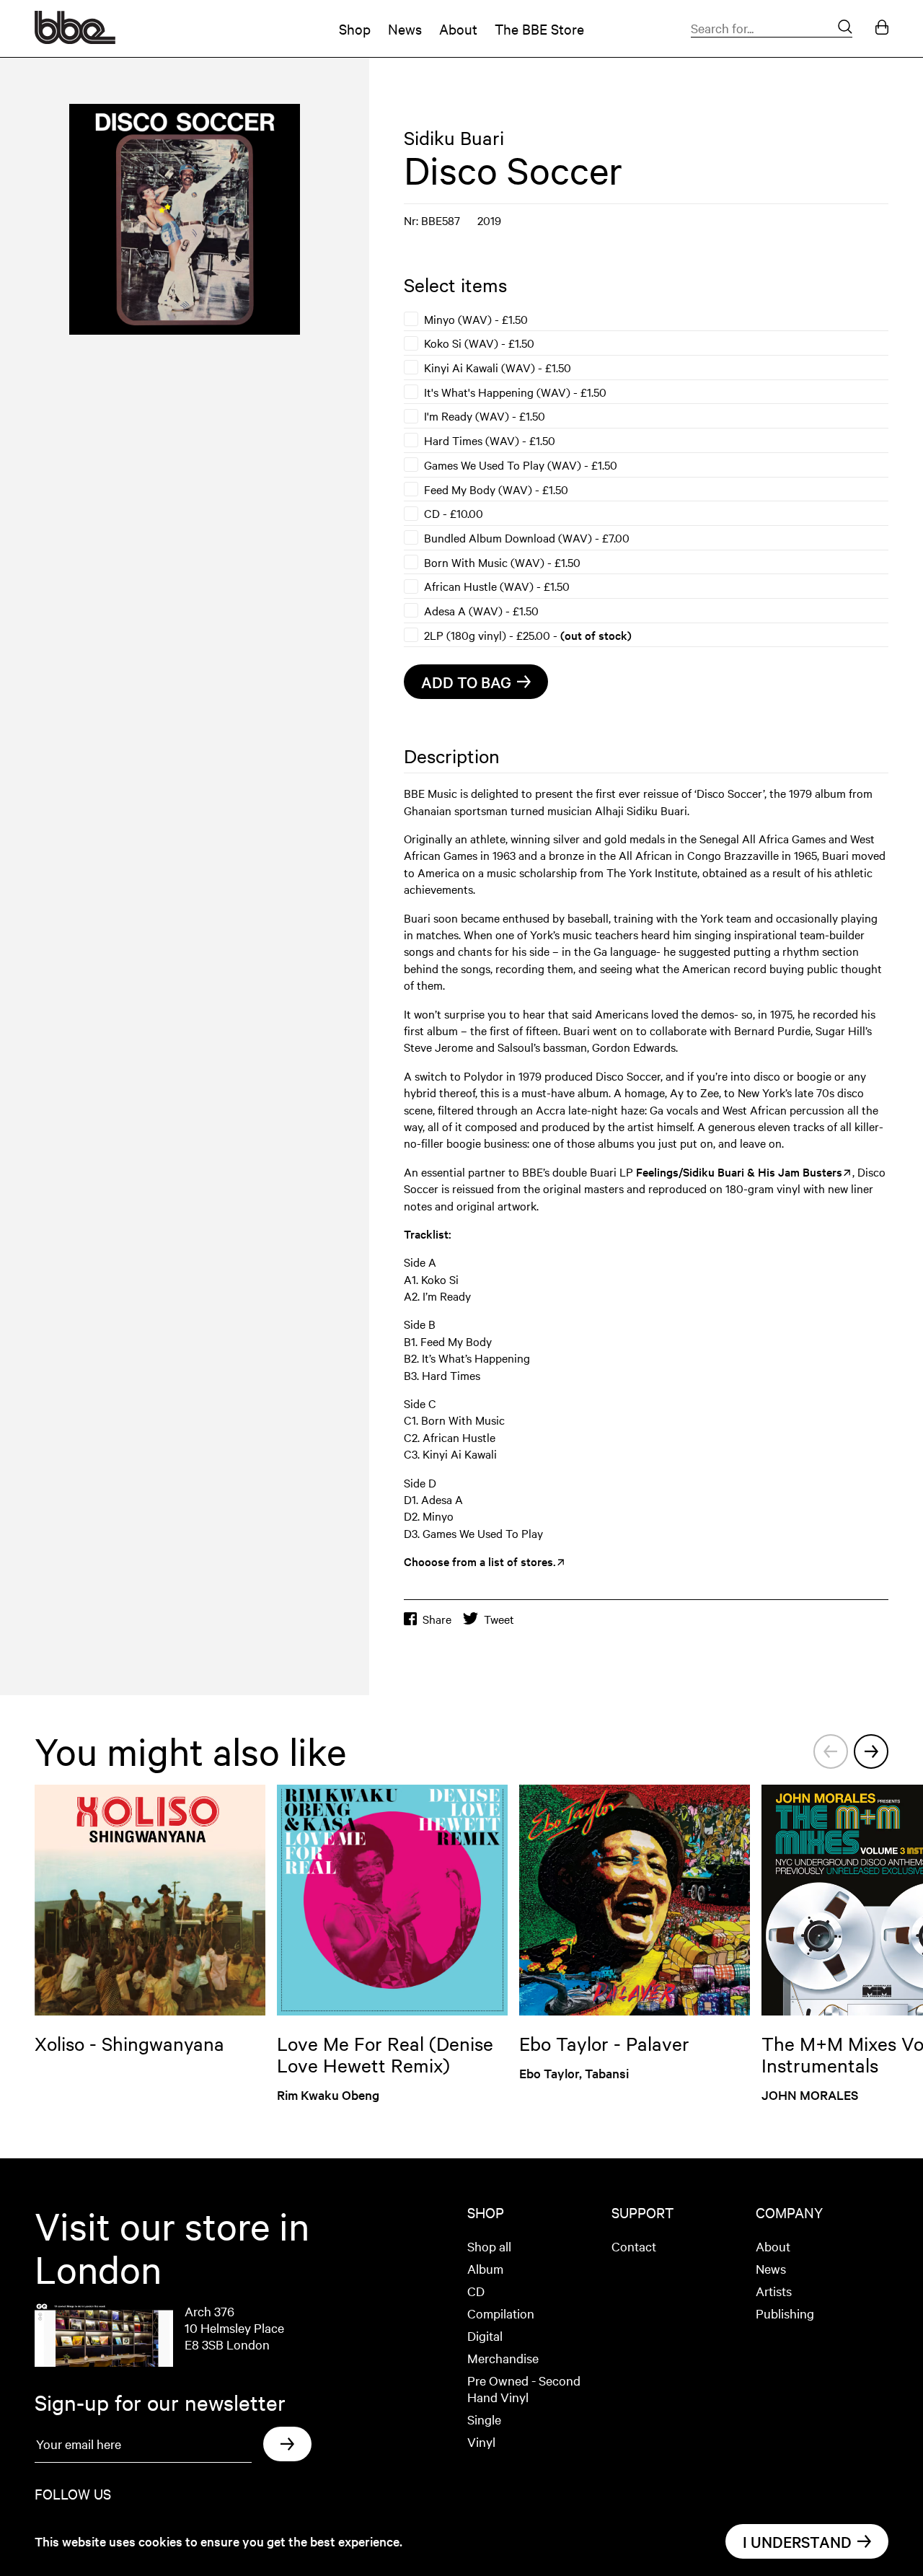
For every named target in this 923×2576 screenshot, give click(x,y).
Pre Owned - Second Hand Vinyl (524, 2388)
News (405, 28)
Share (437, 1619)
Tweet (499, 1619)
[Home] (75, 39)
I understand (797, 2541)
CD (476, 2291)
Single (484, 2419)
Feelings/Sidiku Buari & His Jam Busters (739, 1171)
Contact (634, 2246)
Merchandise (503, 2358)
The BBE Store (539, 28)
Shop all (489, 2246)
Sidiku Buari (454, 137)
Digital (485, 2335)
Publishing (785, 2313)
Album (485, 2268)
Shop (355, 28)
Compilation (501, 2313)
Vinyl (481, 2441)
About (458, 28)
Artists (774, 2291)
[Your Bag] (882, 28)
